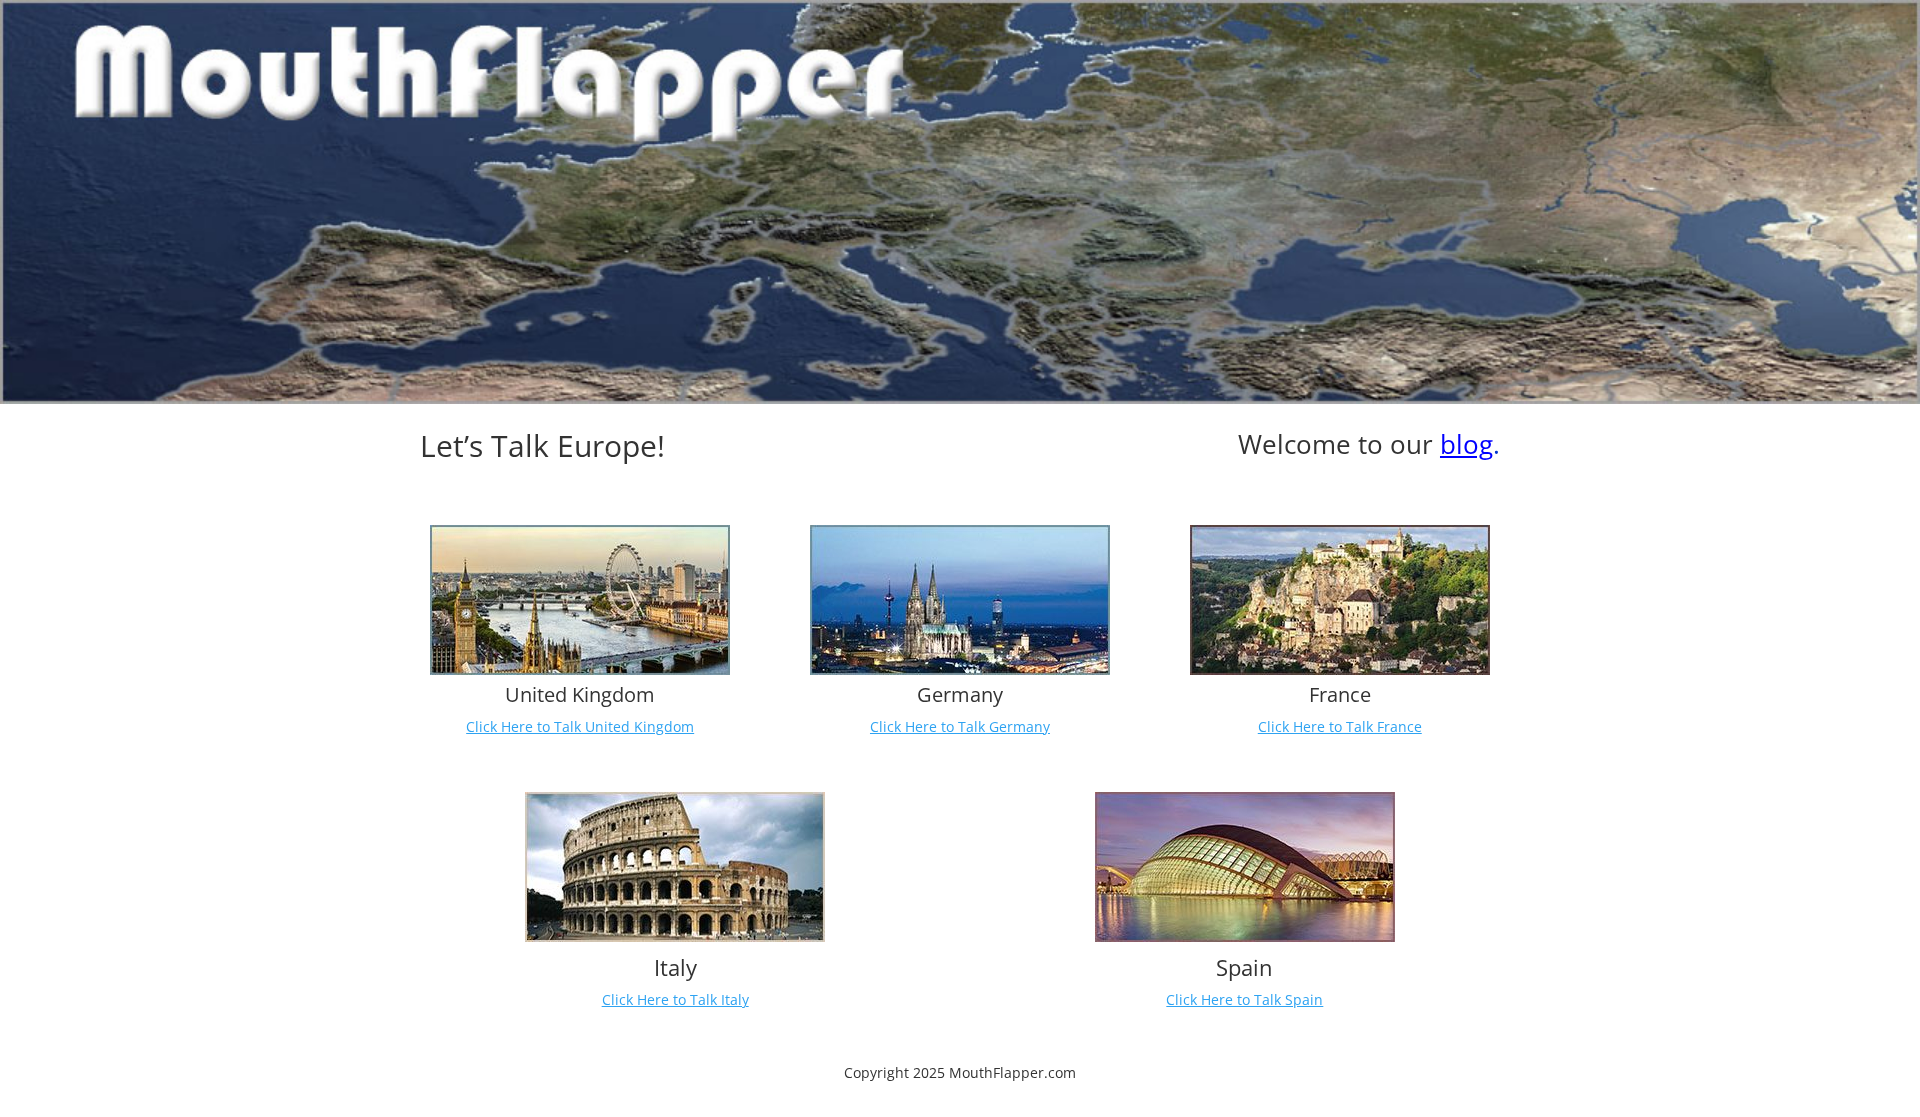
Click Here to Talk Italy (675, 999)
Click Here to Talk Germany (960, 726)
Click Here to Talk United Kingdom (580, 726)
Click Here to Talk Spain (1244, 999)
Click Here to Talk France (1340, 726)
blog (1466, 444)
